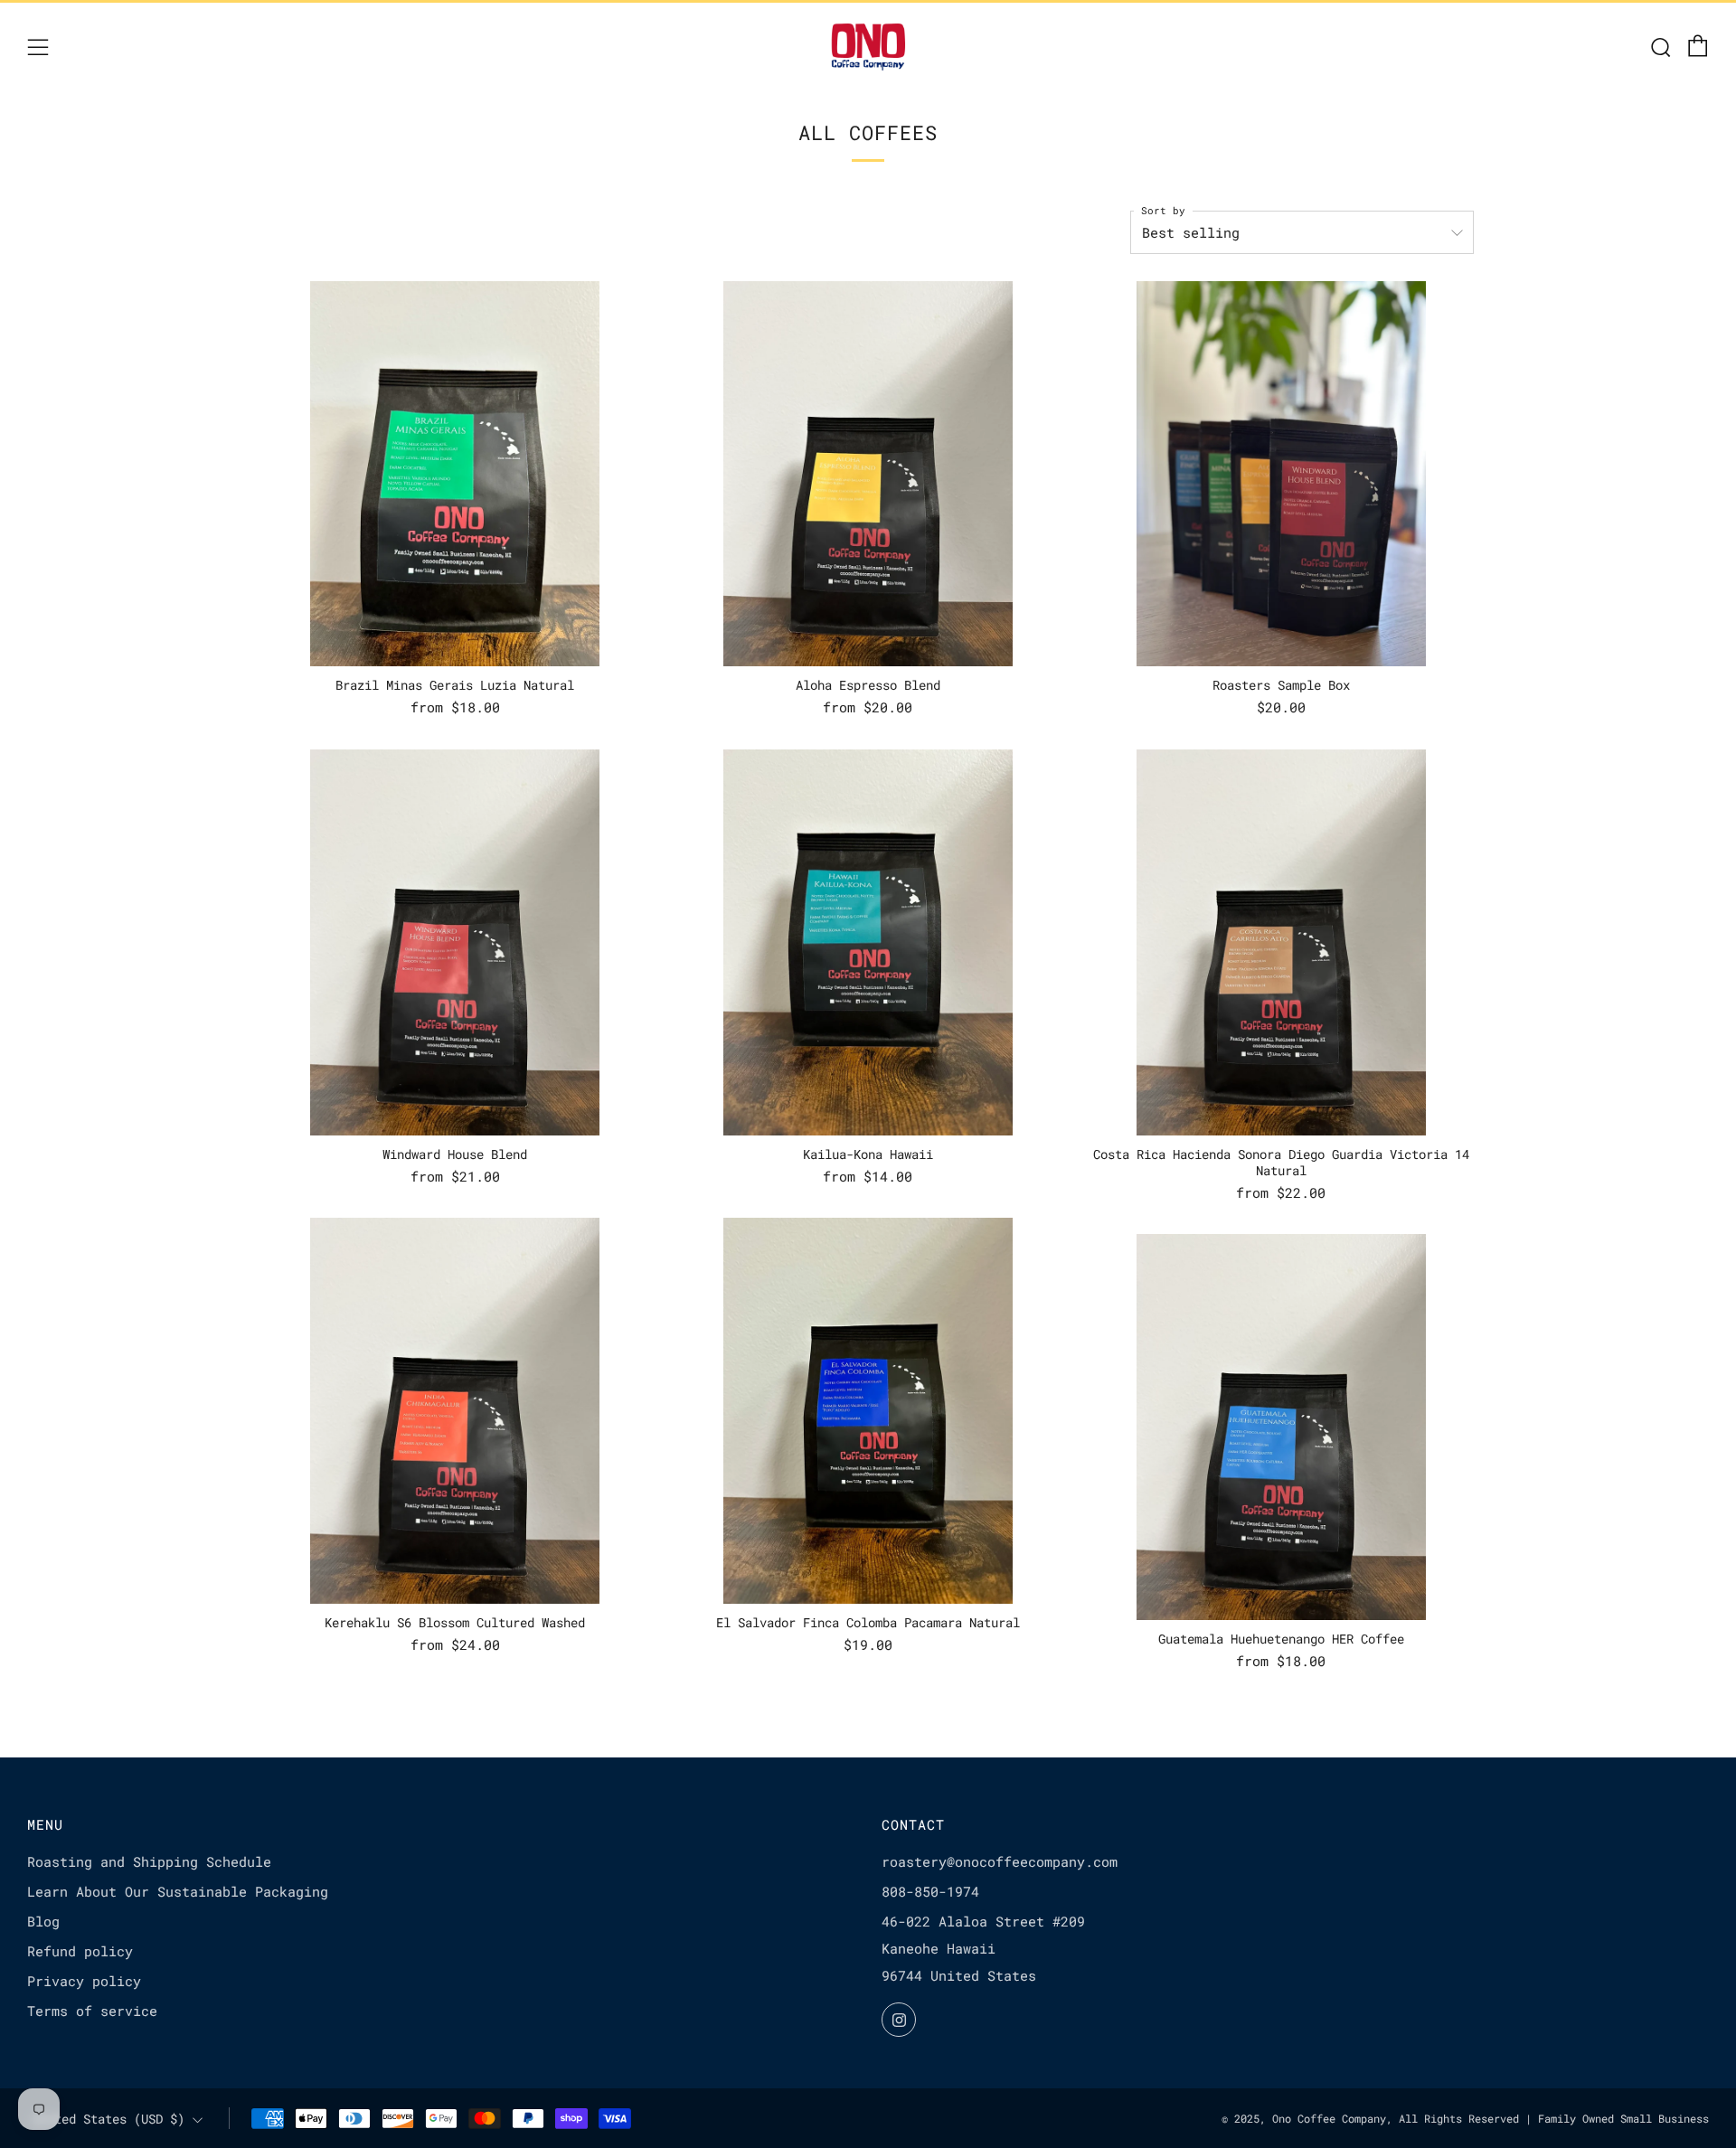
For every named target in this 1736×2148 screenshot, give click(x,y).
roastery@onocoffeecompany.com (1000, 1861)
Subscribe (1611, 2072)
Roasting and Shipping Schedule (149, 1861)
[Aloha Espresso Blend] (868, 474)
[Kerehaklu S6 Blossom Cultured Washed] (455, 1411)
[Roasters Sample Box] (1281, 474)
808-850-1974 (930, 1891)
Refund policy (80, 1951)
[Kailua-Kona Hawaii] (868, 942)
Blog (43, 1921)
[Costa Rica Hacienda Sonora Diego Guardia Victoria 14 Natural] (1281, 942)
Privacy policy (84, 1981)
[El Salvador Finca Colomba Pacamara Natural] (868, 1411)
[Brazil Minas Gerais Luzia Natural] (455, 474)
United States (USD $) (108, 2119)
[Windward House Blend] (455, 942)
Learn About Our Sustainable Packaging (178, 1891)
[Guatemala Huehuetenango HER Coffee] (1281, 1427)
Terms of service (92, 2011)
